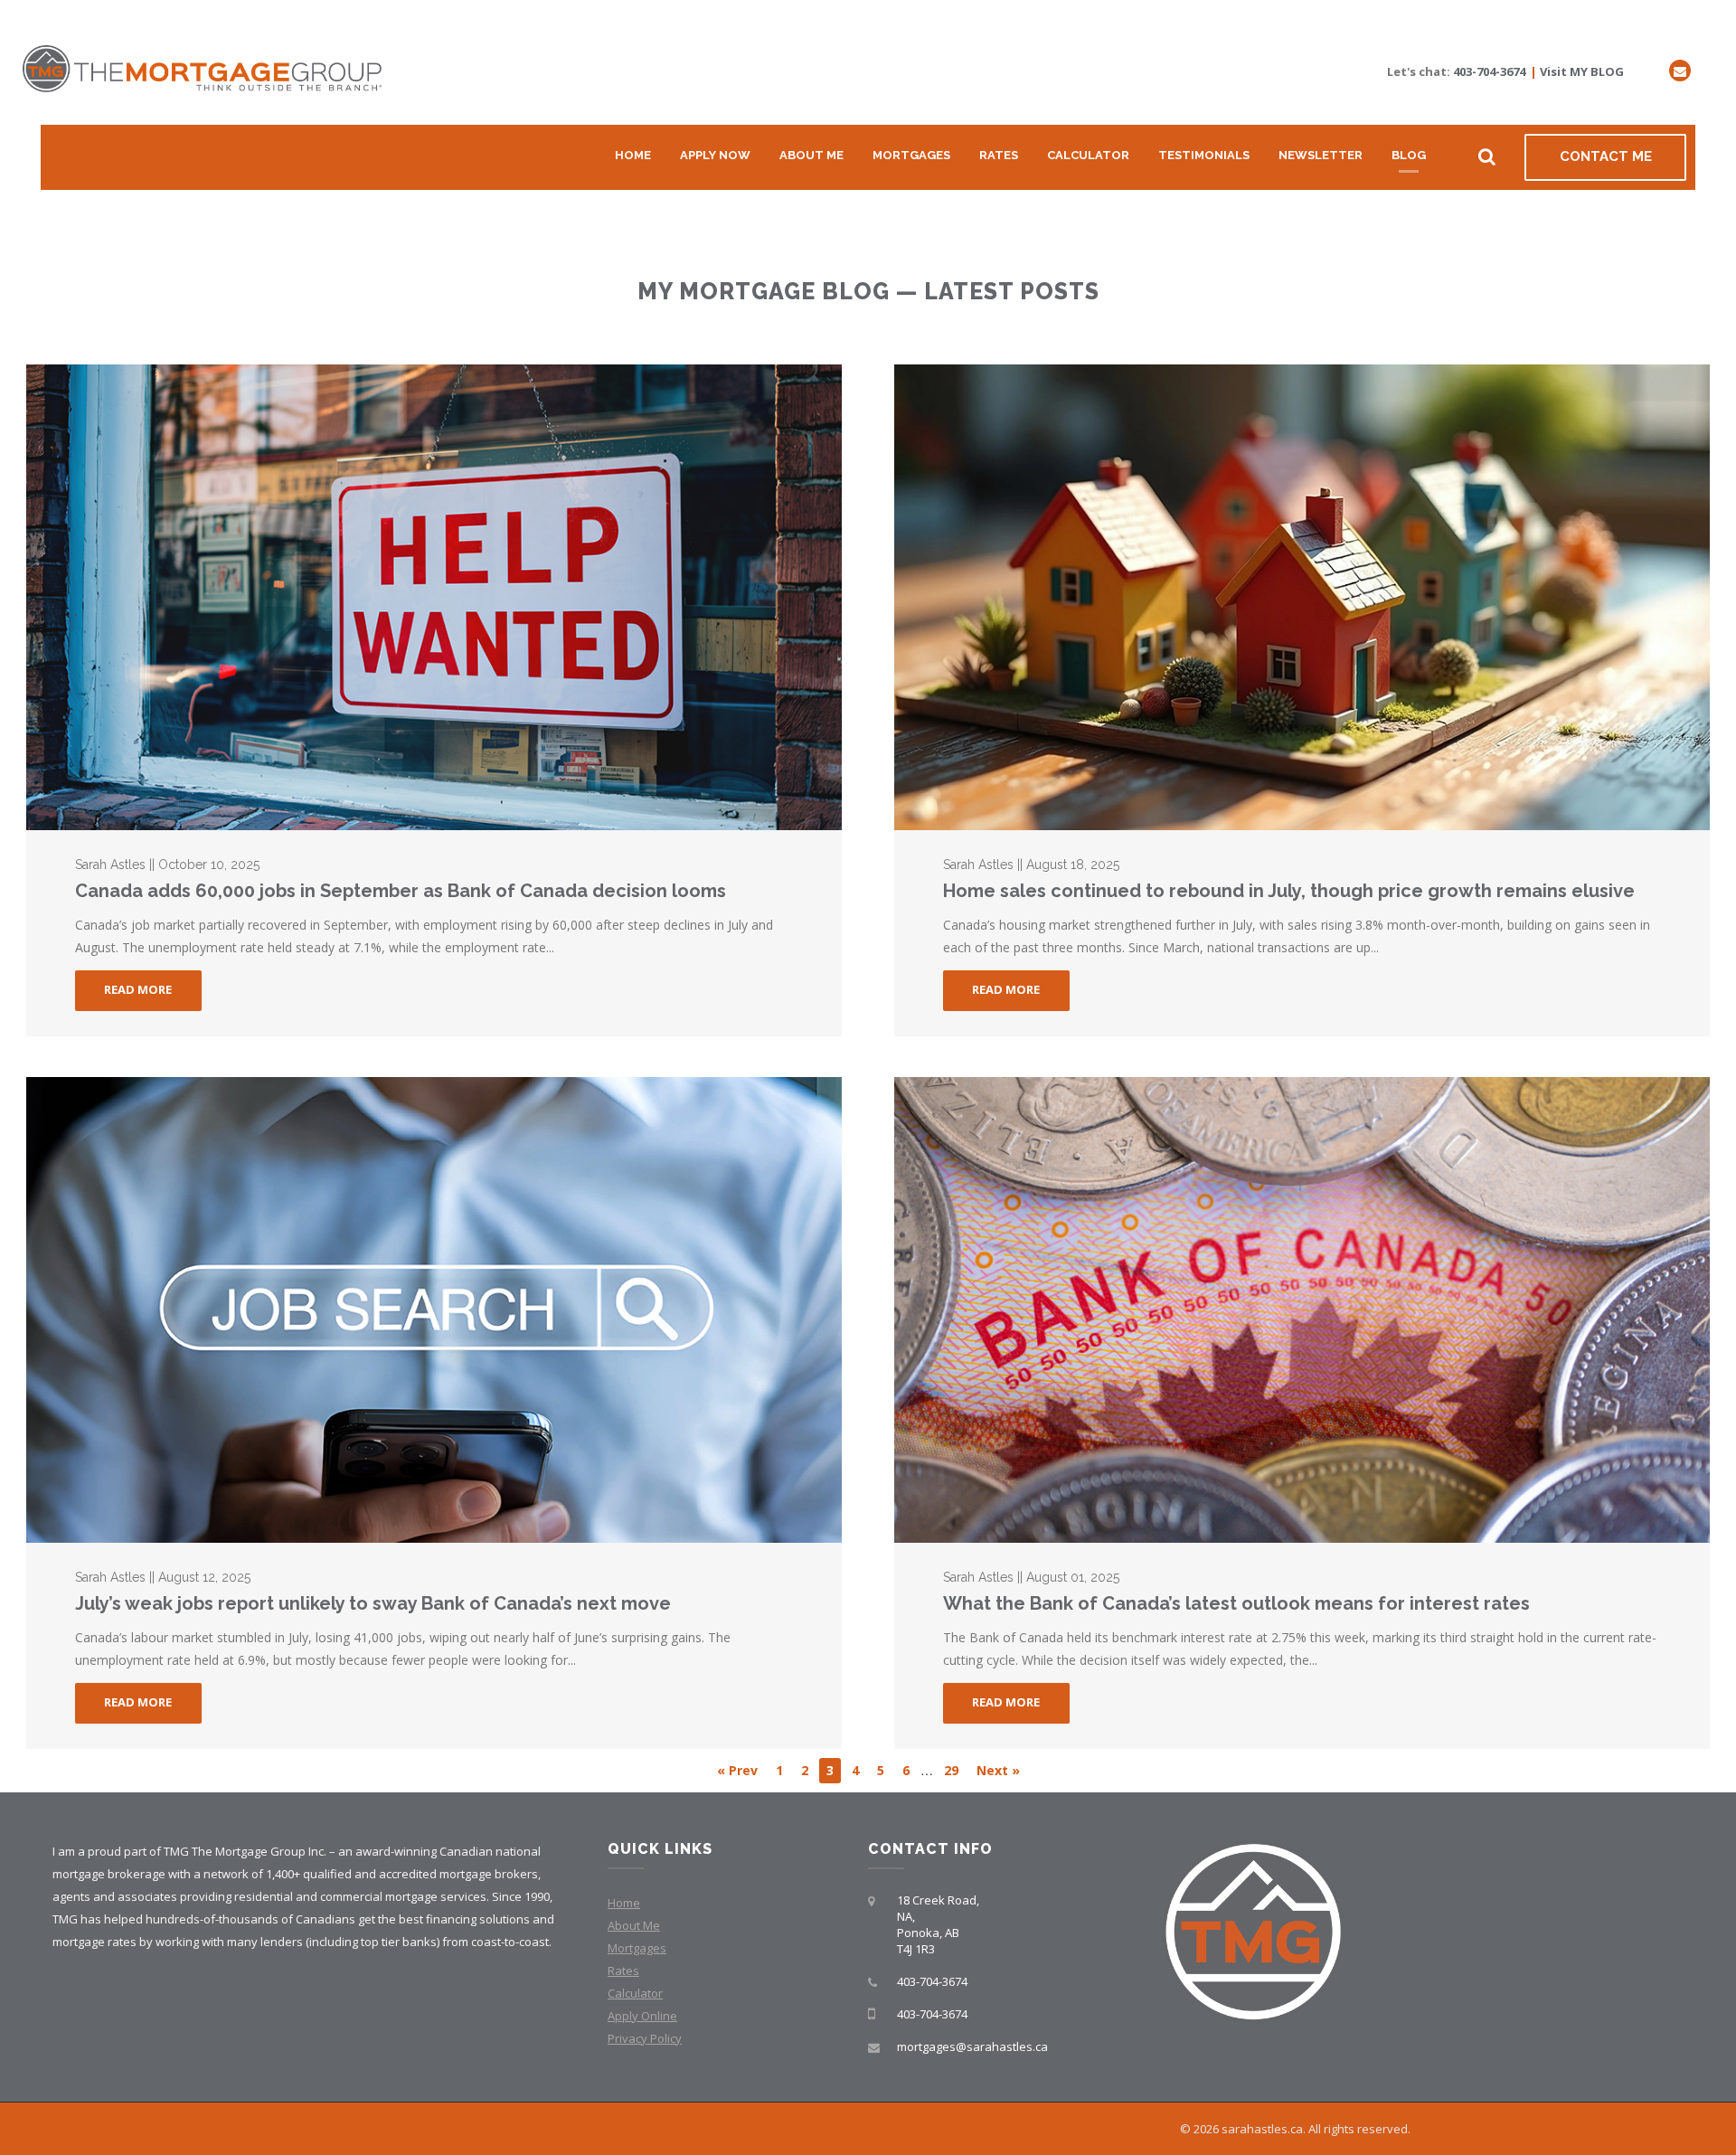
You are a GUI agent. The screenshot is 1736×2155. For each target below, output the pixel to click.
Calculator (1088, 155)
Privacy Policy (645, 2038)
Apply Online (642, 2016)
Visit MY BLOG (1582, 71)
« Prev (737, 1770)
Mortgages (911, 155)
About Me (811, 155)
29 (951, 1770)
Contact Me (1606, 156)
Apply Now (715, 155)
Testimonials (1204, 155)
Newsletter (1321, 155)
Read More (138, 989)
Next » (998, 1770)
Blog (1409, 155)
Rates (999, 155)
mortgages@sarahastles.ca (972, 2046)
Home (633, 155)
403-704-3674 (1489, 71)
